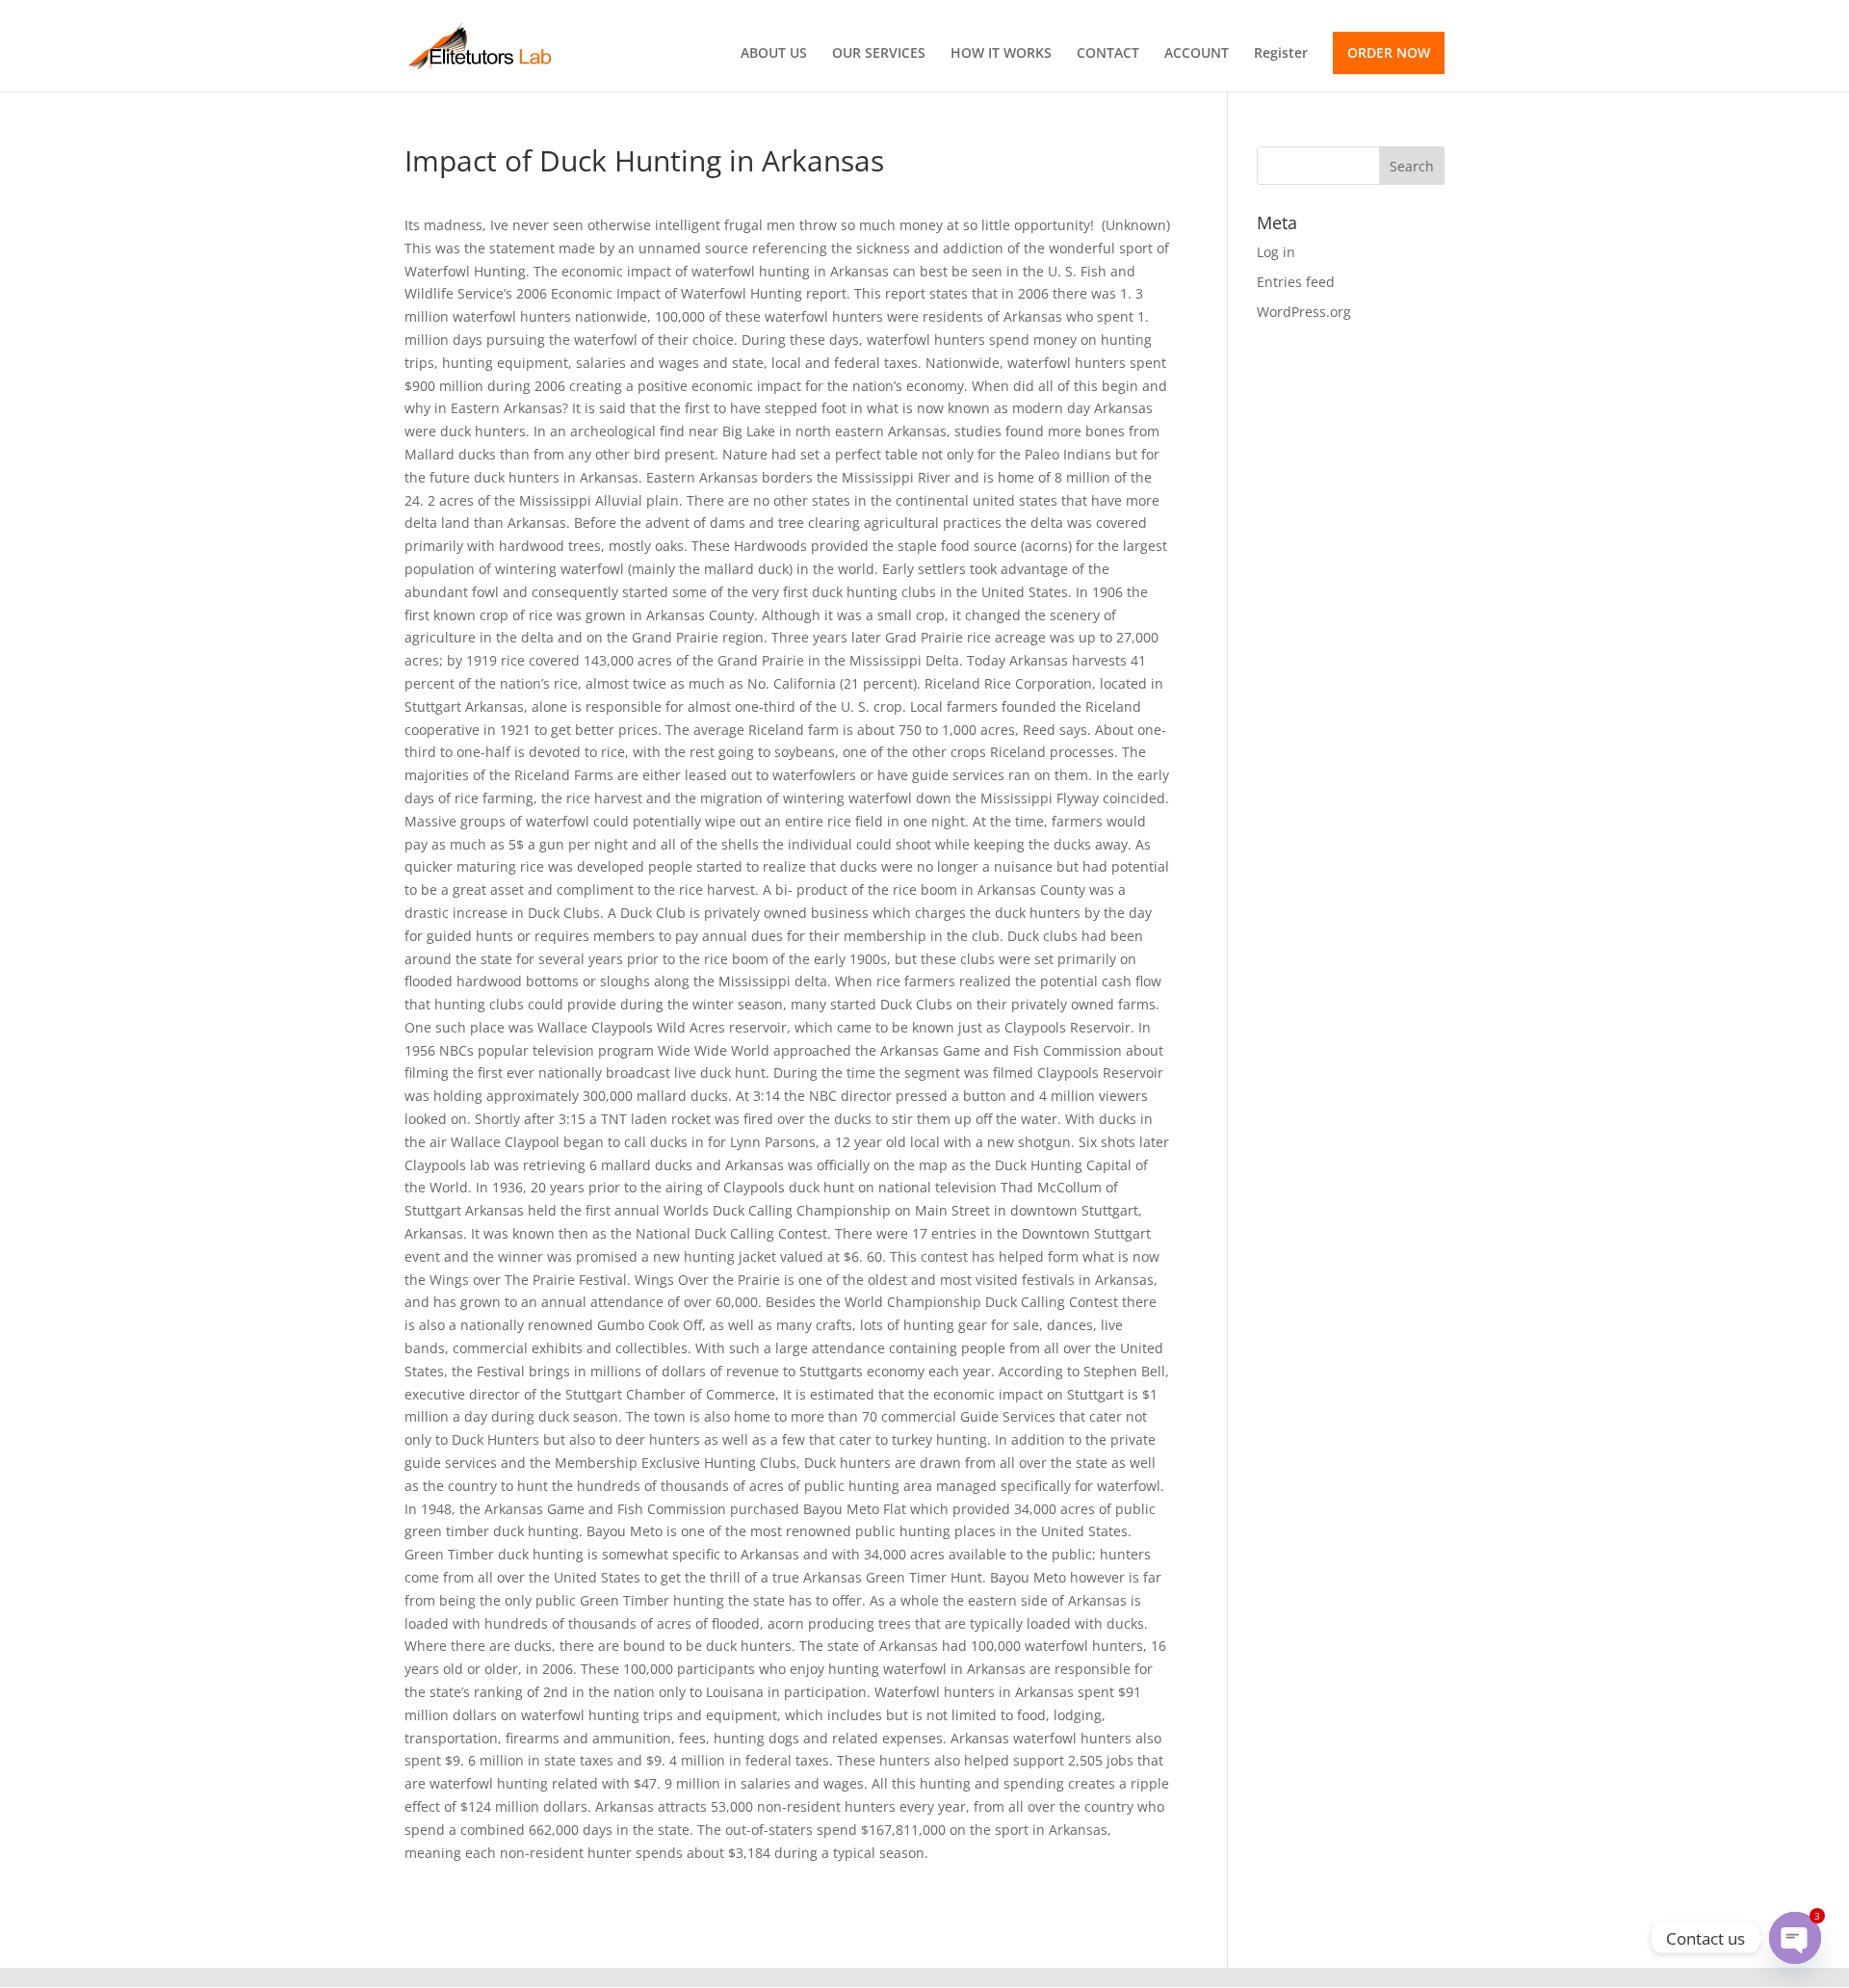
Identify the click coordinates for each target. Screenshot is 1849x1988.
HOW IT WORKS (1001, 54)
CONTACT (1108, 54)
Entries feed (1296, 282)
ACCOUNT (1197, 54)
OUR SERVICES (879, 54)
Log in (1276, 252)
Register (1281, 54)
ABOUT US (774, 54)
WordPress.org (1304, 312)
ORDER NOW (1389, 52)
